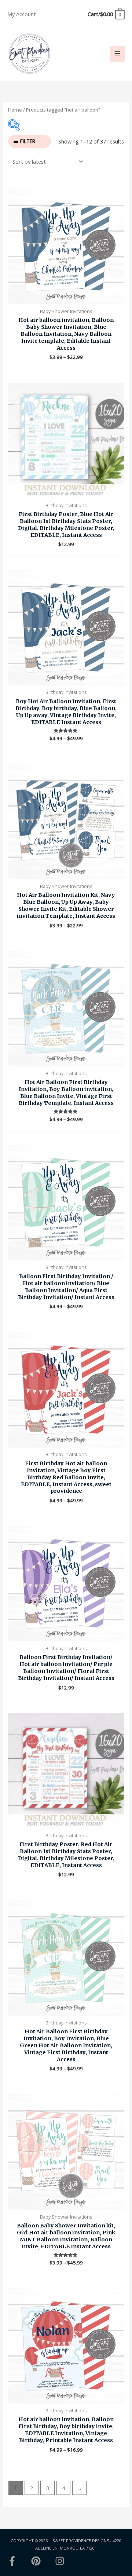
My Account (22, 14)
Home (15, 110)
